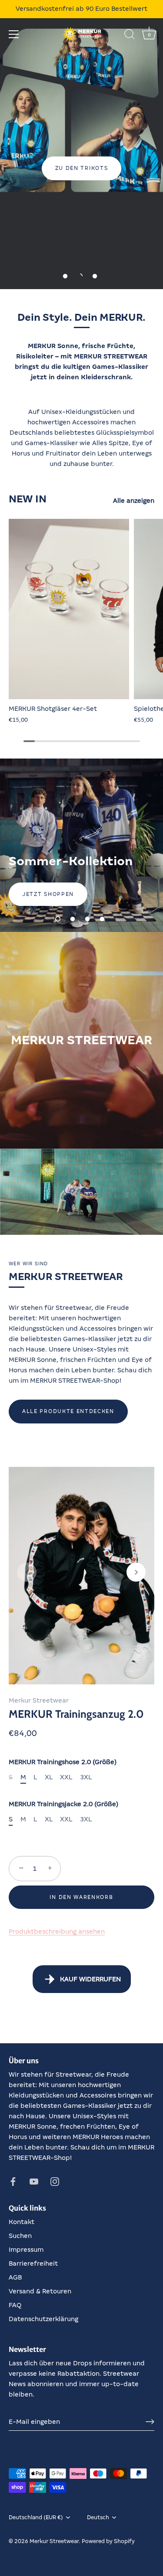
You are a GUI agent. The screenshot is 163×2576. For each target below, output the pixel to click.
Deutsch (98, 2517)
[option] (81, 145)
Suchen (20, 2236)
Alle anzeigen (134, 501)
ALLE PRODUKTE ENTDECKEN (68, 1411)
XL (49, 1777)
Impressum (26, 2250)
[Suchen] (130, 36)
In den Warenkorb (81, 1897)
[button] (65, 276)
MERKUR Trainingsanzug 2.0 (76, 1714)
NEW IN (28, 499)
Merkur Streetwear (39, 1700)
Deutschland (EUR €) (36, 2517)
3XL (86, 1777)
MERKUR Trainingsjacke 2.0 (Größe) (63, 1804)
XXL (66, 1777)
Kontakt (22, 2222)
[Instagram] (55, 2181)
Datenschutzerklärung (43, 2319)
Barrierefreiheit (33, 2263)
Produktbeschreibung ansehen (57, 1931)
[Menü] (14, 34)
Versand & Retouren (40, 2291)
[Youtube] (34, 2181)
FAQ (15, 2305)
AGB (15, 2277)
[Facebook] (13, 2181)
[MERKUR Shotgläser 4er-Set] (69, 609)
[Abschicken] (150, 2422)
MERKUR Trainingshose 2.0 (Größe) (63, 1762)
